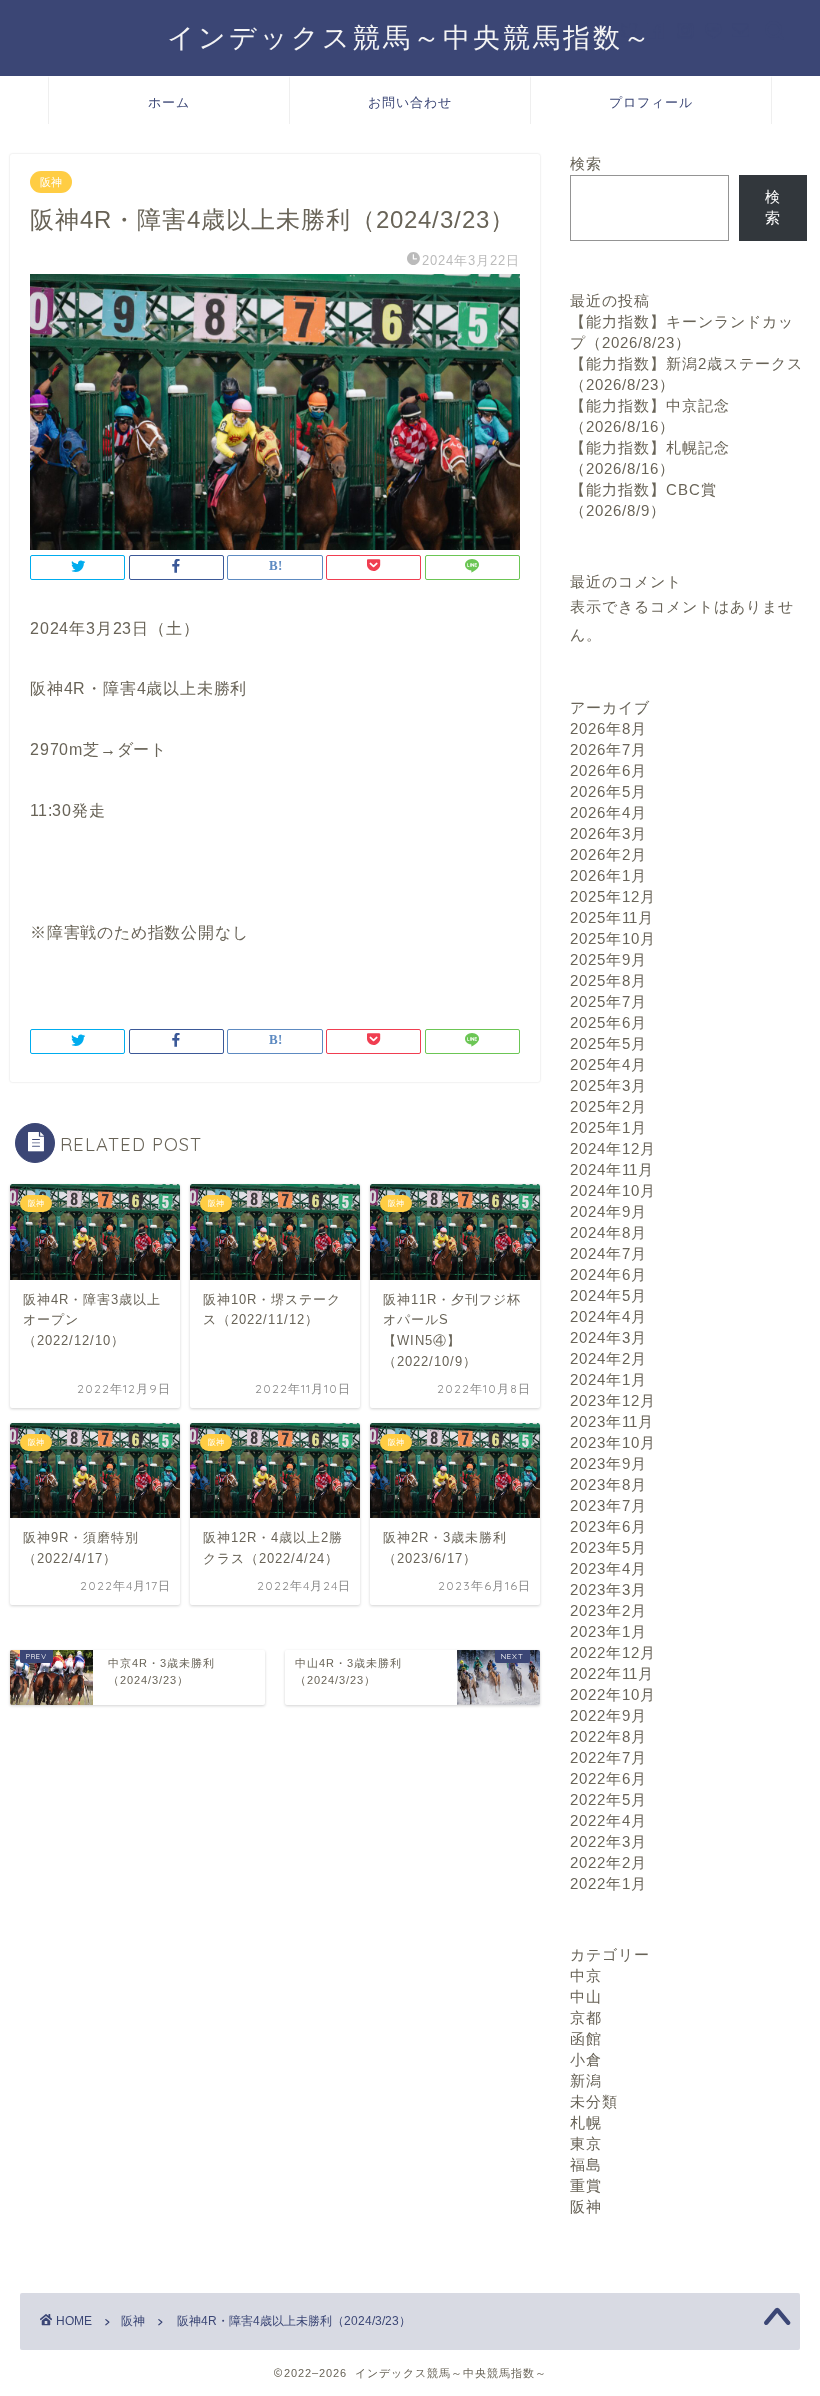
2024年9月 (608, 1211)
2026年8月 (608, 728)
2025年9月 (608, 959)
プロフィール (651, 102)
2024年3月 (608, 1337)
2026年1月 (608, 875)
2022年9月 (608, 1715)
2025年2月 (608, 1106)
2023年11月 (612, 1421)
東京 (586, 2143)
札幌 (586, 2122)
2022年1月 (608, 1883)
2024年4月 (608, 1316)
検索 (586, 163)
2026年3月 (608, 833)
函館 (586, 2038)
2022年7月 (608, 1757)
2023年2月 (608, 1610)
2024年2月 (608, 1358)
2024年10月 (613, 1190)
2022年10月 (613, 1694)
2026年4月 (608, 812)
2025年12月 (613, 896)
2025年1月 (608, 1127)
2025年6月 (608, 1022)
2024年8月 (608, 1232)
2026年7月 (608, 749)
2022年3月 (608, 1841)
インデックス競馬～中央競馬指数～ (410, 37)
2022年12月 (613, 1652)
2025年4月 (608, 1064)
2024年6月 (608, 1274)
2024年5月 (608, 1295)
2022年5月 (608, 1799)
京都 (586, 2017)
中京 (586, 1975)
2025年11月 (612, 917)
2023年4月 (608, 1568)
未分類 (594, 2101)
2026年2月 (608, 854)
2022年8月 (608, 1736)
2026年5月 (608, 791)
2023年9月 (608, 1463)
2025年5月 (608, 1043)
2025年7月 (608, 1001)
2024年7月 (608, 1253)
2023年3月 (608, 1589)
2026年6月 (608, 770)
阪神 (51, 182)
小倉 (586, 2059)
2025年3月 (608, 1085)
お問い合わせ (410, 102)
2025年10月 (613, 938)
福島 (586, 2164)
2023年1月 (608, 1631)
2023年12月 (613, 1400)
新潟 (586, 2080)
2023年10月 (613, 1442)
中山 (586, 1996)
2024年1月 (608, 1379)
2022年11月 (612, 1673)
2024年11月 (612, 1169)
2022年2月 (608, 1862)
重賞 (586, 2185)
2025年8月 (608, 980)
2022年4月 (608, 1820)
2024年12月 (613, 1148)
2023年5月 (608, 1547)
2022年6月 (608, 1778)
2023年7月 (608, 1505)
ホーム (169, 102)
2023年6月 (608, 1526)
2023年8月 (608, 1484)
